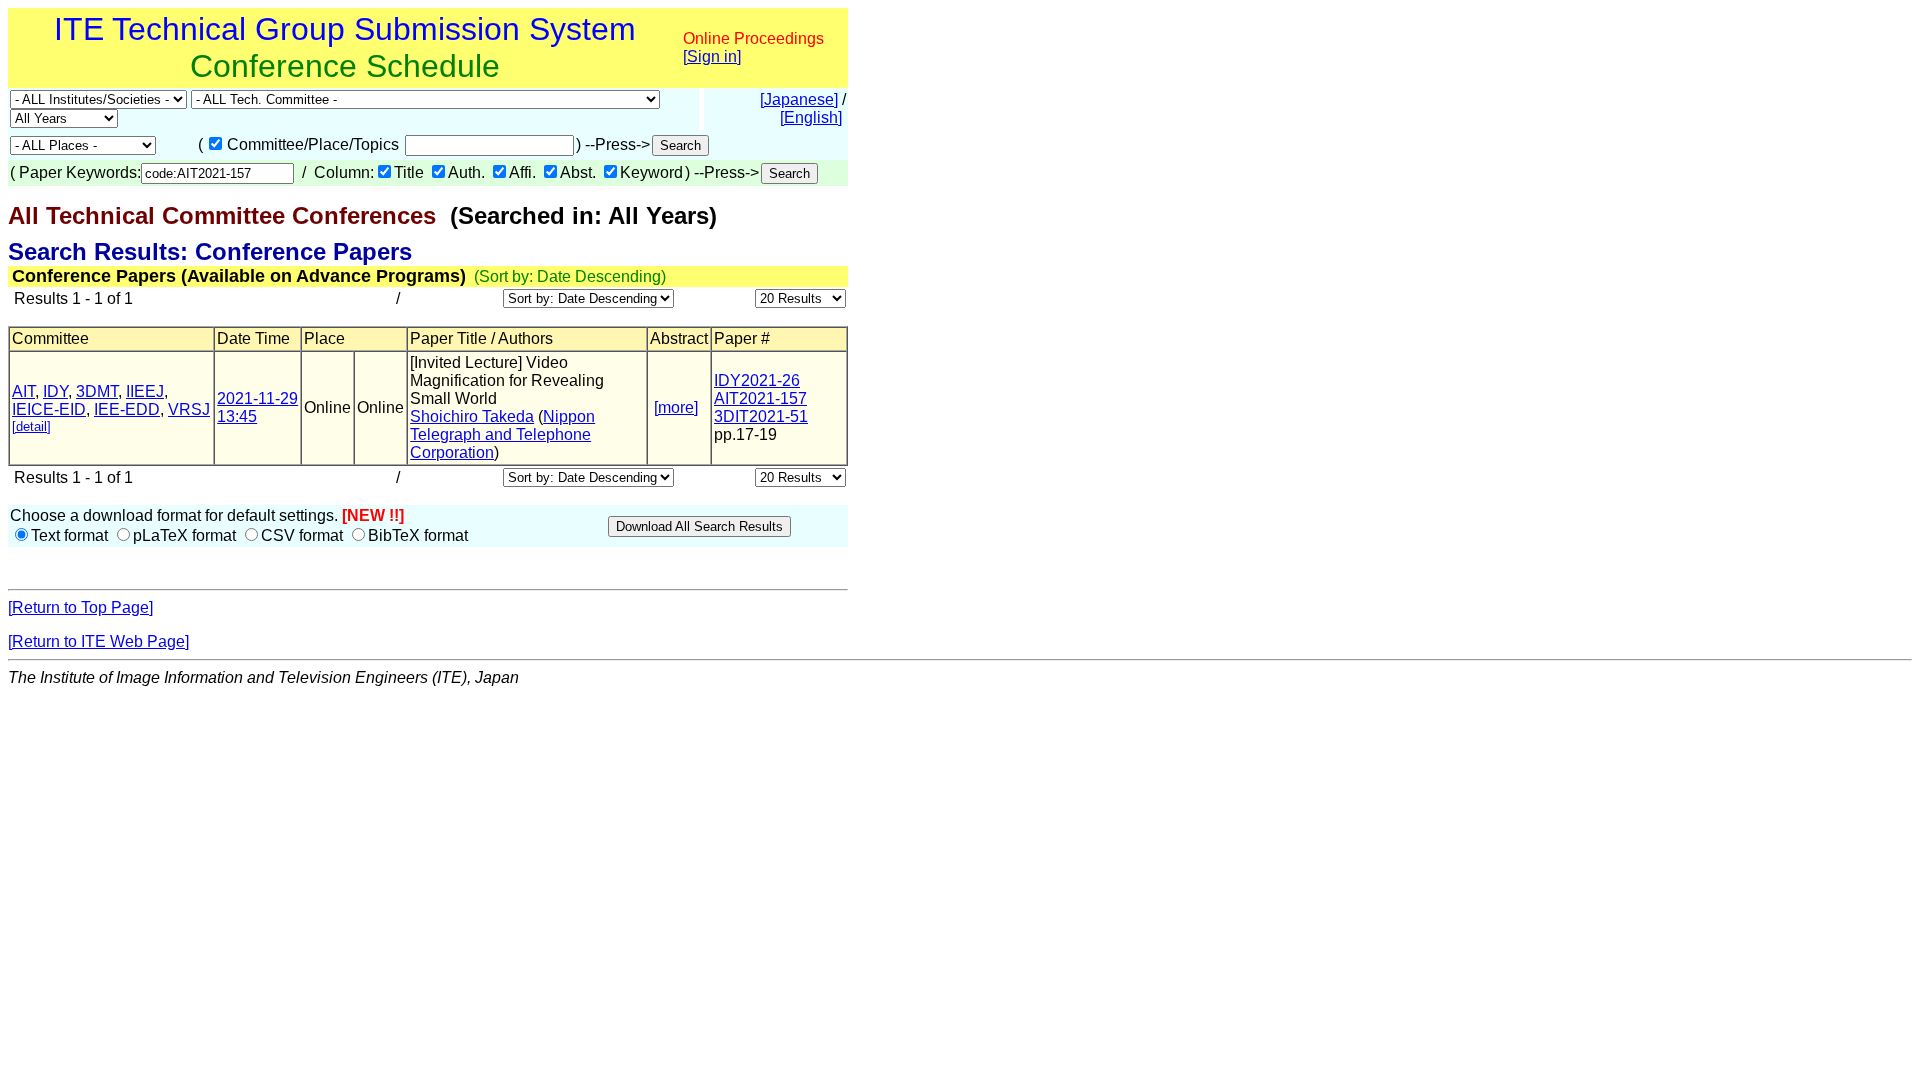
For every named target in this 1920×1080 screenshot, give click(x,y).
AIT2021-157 (760, 398)
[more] (676, 407)
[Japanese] (799, 99)
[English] (811, 117)
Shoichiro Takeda (472, 416)
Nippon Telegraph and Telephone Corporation (502, 434)
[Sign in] (712, 56)
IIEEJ (145, 391)
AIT (23, 391)
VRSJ (189, 409)
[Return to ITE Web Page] (98, 641)
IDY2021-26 (757, 380)
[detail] (31, 426)
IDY (55, 391)
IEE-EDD (127, 409)
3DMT (97, 391)
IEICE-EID (49, 409)
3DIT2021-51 (761, 416)
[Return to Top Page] (80, 607)
